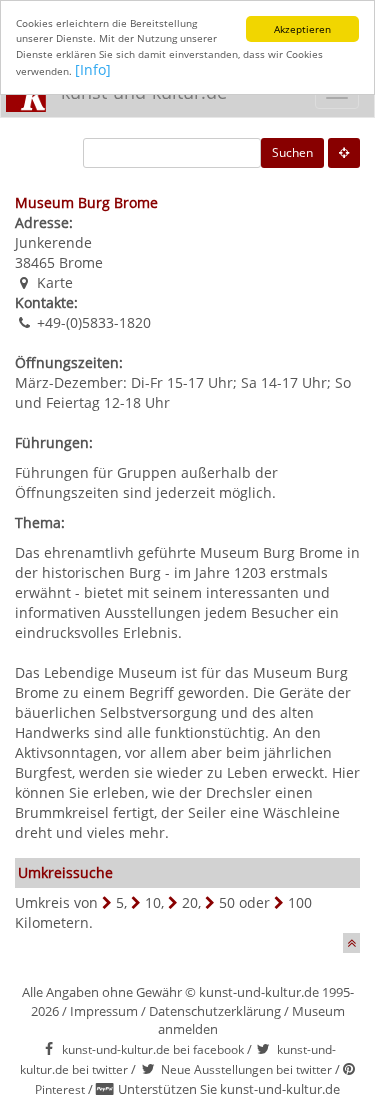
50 (227, 902)
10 (153, 902)
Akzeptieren (302, 29)
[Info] (93, 69)
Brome (81, 262)
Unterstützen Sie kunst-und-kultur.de (229, 1089)
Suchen (292, 152)
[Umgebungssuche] (344, 153)
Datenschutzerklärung (215, 1011)
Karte (55, 282)
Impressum (104, 1011)
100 (300, 902)
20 (190, 902)
